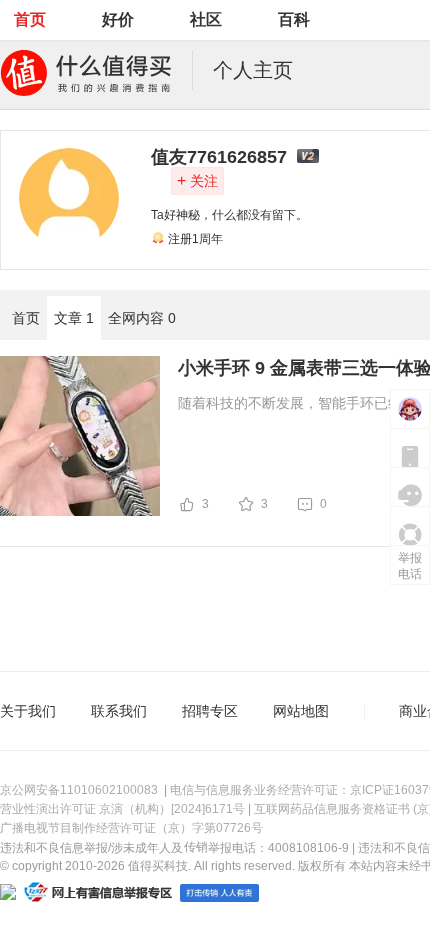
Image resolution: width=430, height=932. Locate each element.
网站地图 (301, 711)
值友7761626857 (219, 157)
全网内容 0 (142, 318)
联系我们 (119, 711)
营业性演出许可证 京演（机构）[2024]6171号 (122, 809)
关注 (197, 180)
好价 (118, 19)
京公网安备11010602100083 (79, 790)
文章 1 (74, 318)
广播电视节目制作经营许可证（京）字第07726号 (131, 828)
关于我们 (28, 711)
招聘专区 (210, 711)
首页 (30, 19)
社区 (206, 19)
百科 (294, 19)
